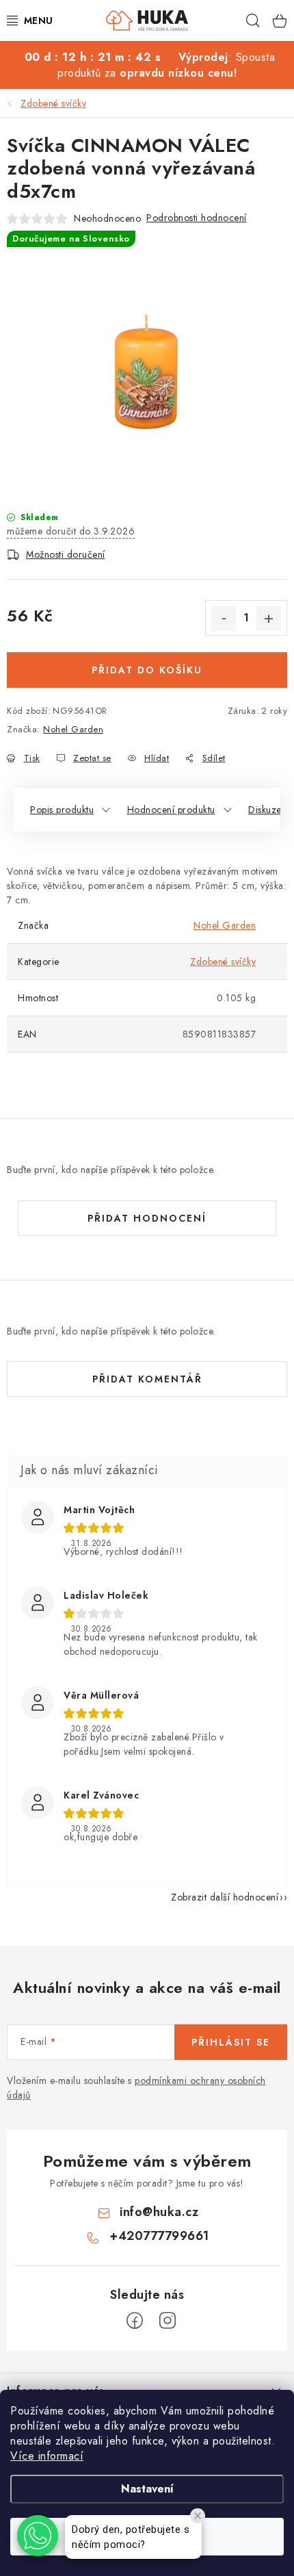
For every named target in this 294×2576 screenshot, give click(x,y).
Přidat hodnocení (147, 1218)
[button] (38, 2536)
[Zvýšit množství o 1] (269, 619)
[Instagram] (168, 2321)
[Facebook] (135, 2321)
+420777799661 (159, 2236)
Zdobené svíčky (223, 962)
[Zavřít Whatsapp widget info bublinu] (198, 2516)
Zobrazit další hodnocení (225, 1897)
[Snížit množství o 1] (224, 619)
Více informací (47, 2456)
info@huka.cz (159, 2212)
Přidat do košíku (147, 670)
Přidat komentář (147, 1379)
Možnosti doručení (66, 554)
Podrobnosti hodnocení (197, 218)
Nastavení (147, 2489)
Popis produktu (62, 810)
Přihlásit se (231, 2042)
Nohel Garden (73, 729)
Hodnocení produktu (171, 810)
